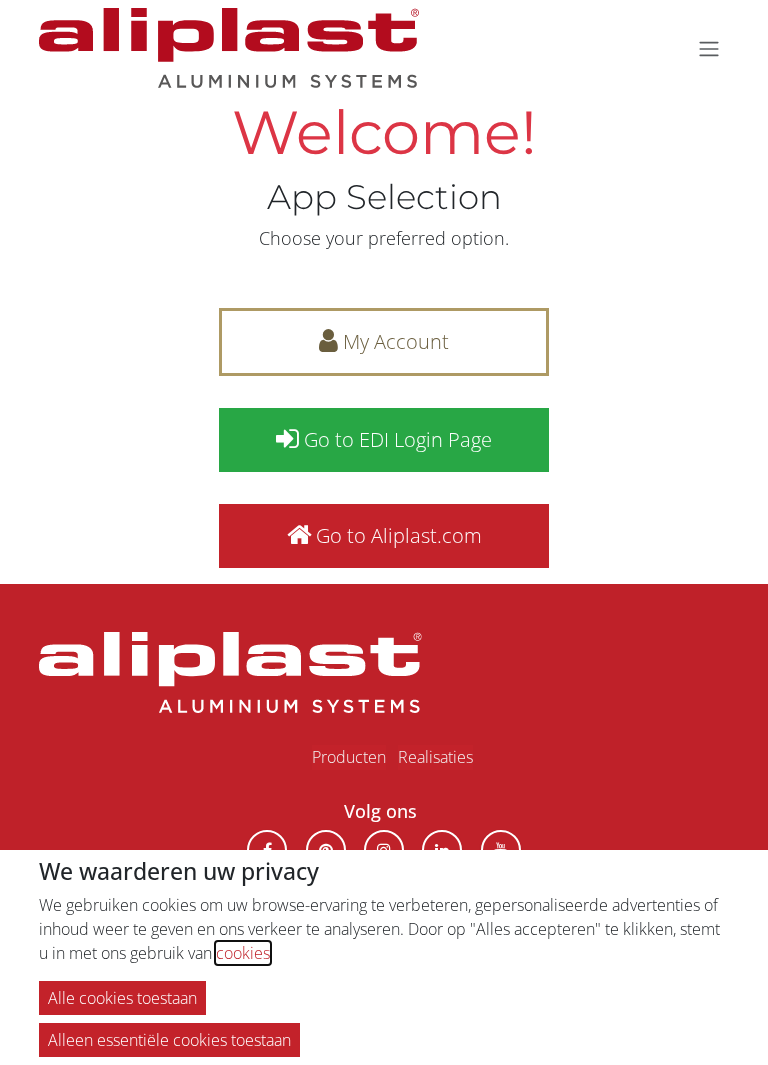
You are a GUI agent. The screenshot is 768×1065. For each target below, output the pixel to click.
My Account (393, 341)
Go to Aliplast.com (396, 535)
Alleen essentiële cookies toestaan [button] (169, 1040)
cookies (243, 953)
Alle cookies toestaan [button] (122, 998)
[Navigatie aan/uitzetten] (709, 48)
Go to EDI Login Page (395, 439)
